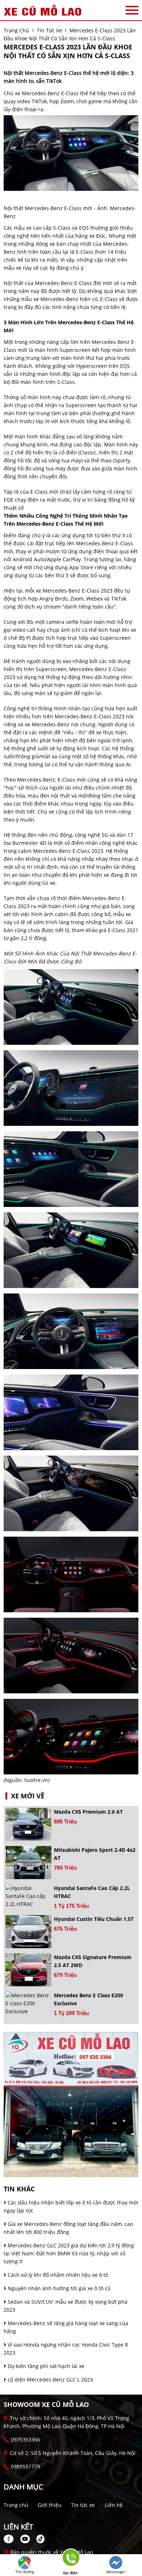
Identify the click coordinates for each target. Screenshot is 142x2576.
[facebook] (11, 2539)
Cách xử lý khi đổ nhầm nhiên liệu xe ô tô (57, 2275)
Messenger (116, 2572)
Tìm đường (25, 2572)
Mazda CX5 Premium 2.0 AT (88, 1812)
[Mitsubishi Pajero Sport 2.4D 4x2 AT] (28, 1863)
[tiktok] (38, 2539)
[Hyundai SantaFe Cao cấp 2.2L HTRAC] (28, 1896)
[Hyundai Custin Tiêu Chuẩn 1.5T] (28, 1932)
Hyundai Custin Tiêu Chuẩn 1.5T (94, 1919)
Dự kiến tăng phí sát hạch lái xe (45, 2366)
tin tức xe (49, 30)
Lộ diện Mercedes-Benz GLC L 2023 (50, 2380)
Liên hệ (114, 2505)
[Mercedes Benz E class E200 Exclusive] (28, 2003)
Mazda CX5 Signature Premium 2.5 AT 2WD (93, 1961)
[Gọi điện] (70, 2560)
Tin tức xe (83, 2505)
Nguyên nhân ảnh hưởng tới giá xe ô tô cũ (58, 2288)
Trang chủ (16, 2505)
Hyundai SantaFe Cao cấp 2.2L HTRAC (92, 1892)
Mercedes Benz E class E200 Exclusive (88, 1999)
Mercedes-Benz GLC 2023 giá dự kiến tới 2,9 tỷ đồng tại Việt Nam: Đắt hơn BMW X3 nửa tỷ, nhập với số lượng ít (69, 2253)
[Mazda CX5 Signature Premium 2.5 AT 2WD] (28, 1970)
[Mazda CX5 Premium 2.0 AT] (28, 1824)
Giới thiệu (50, 2505)
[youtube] (25, 2539)
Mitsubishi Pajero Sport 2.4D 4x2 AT (95, 1854)
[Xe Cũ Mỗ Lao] (44, 10)
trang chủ (16, 30)
